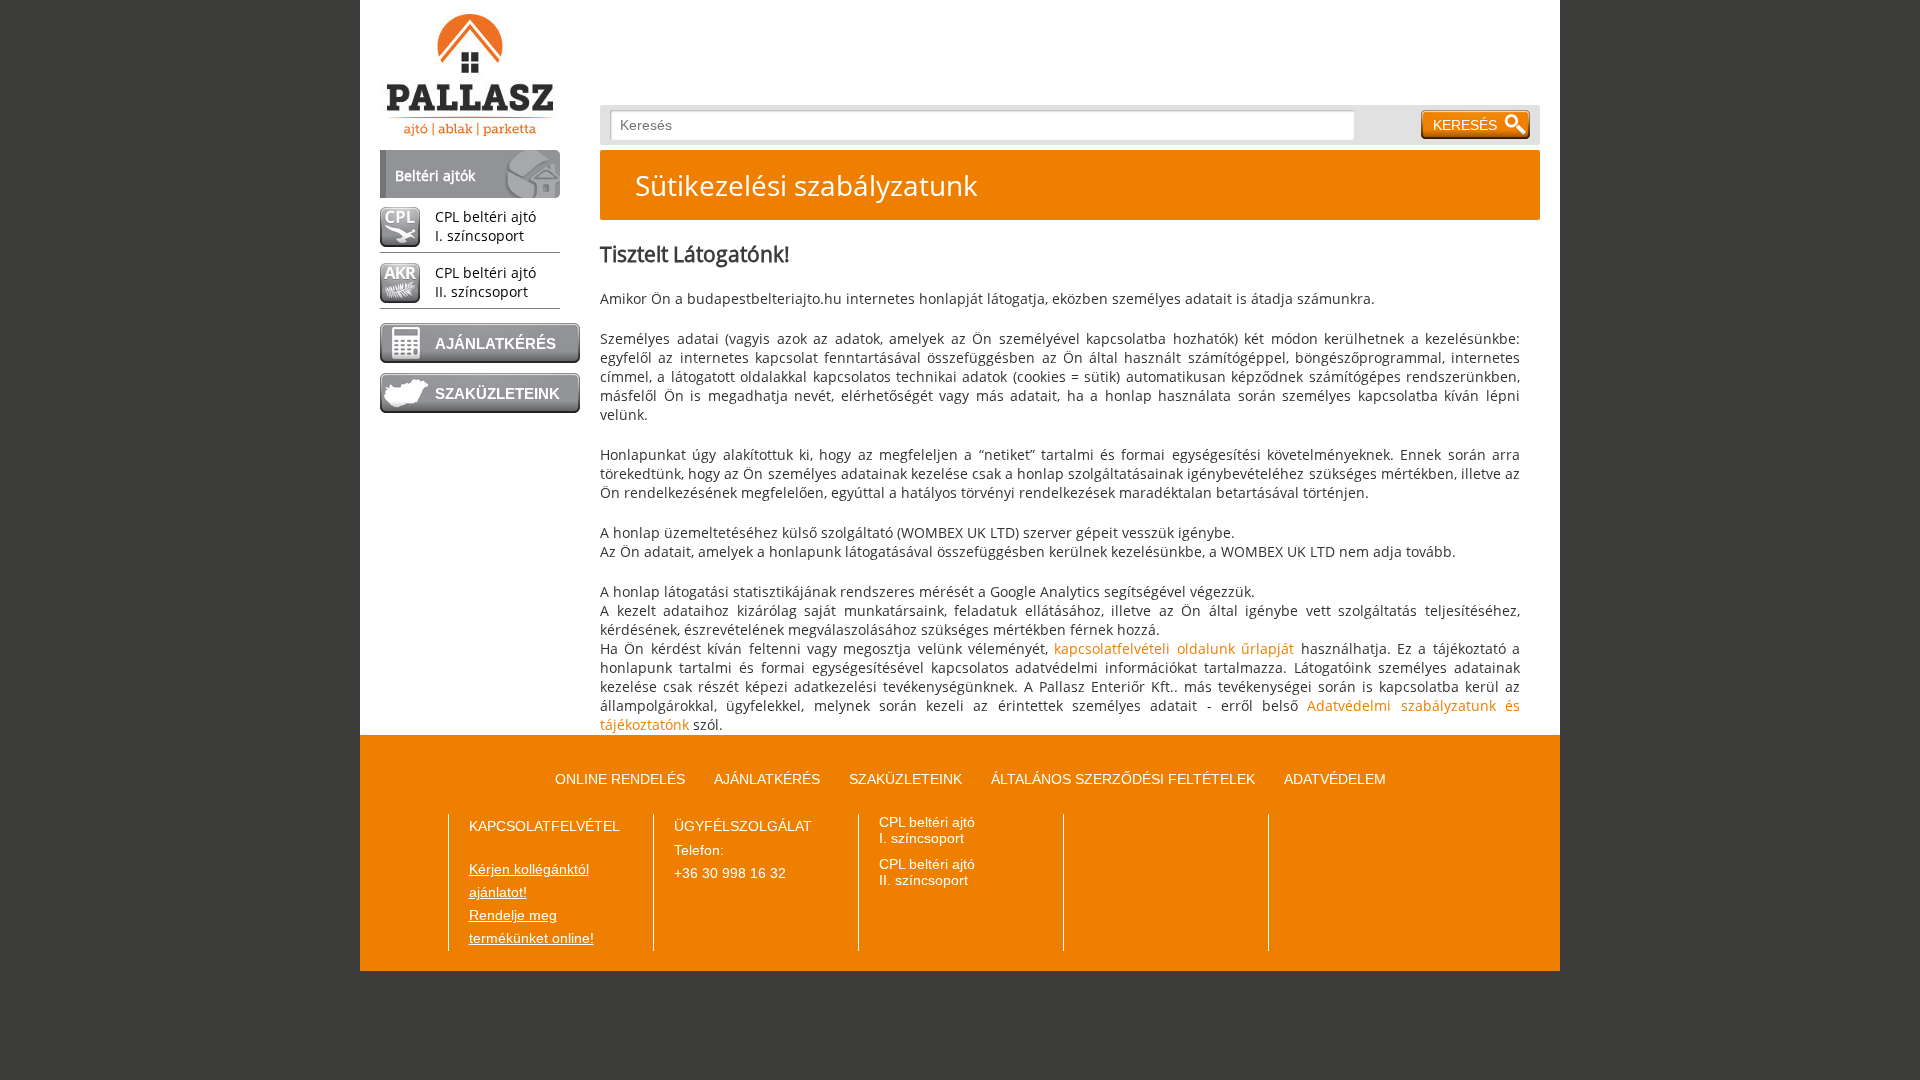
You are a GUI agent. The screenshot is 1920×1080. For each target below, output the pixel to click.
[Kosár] (1530, 240)
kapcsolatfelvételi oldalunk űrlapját (1174, 648)
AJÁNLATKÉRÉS (495, 343)
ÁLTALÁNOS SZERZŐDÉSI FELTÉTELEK (1123, 779)
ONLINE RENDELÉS (620, 779)
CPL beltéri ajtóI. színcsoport (485, 226)
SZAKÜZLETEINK (497, 393)
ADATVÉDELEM (1335, 779)
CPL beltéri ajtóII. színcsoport (485, 282)
